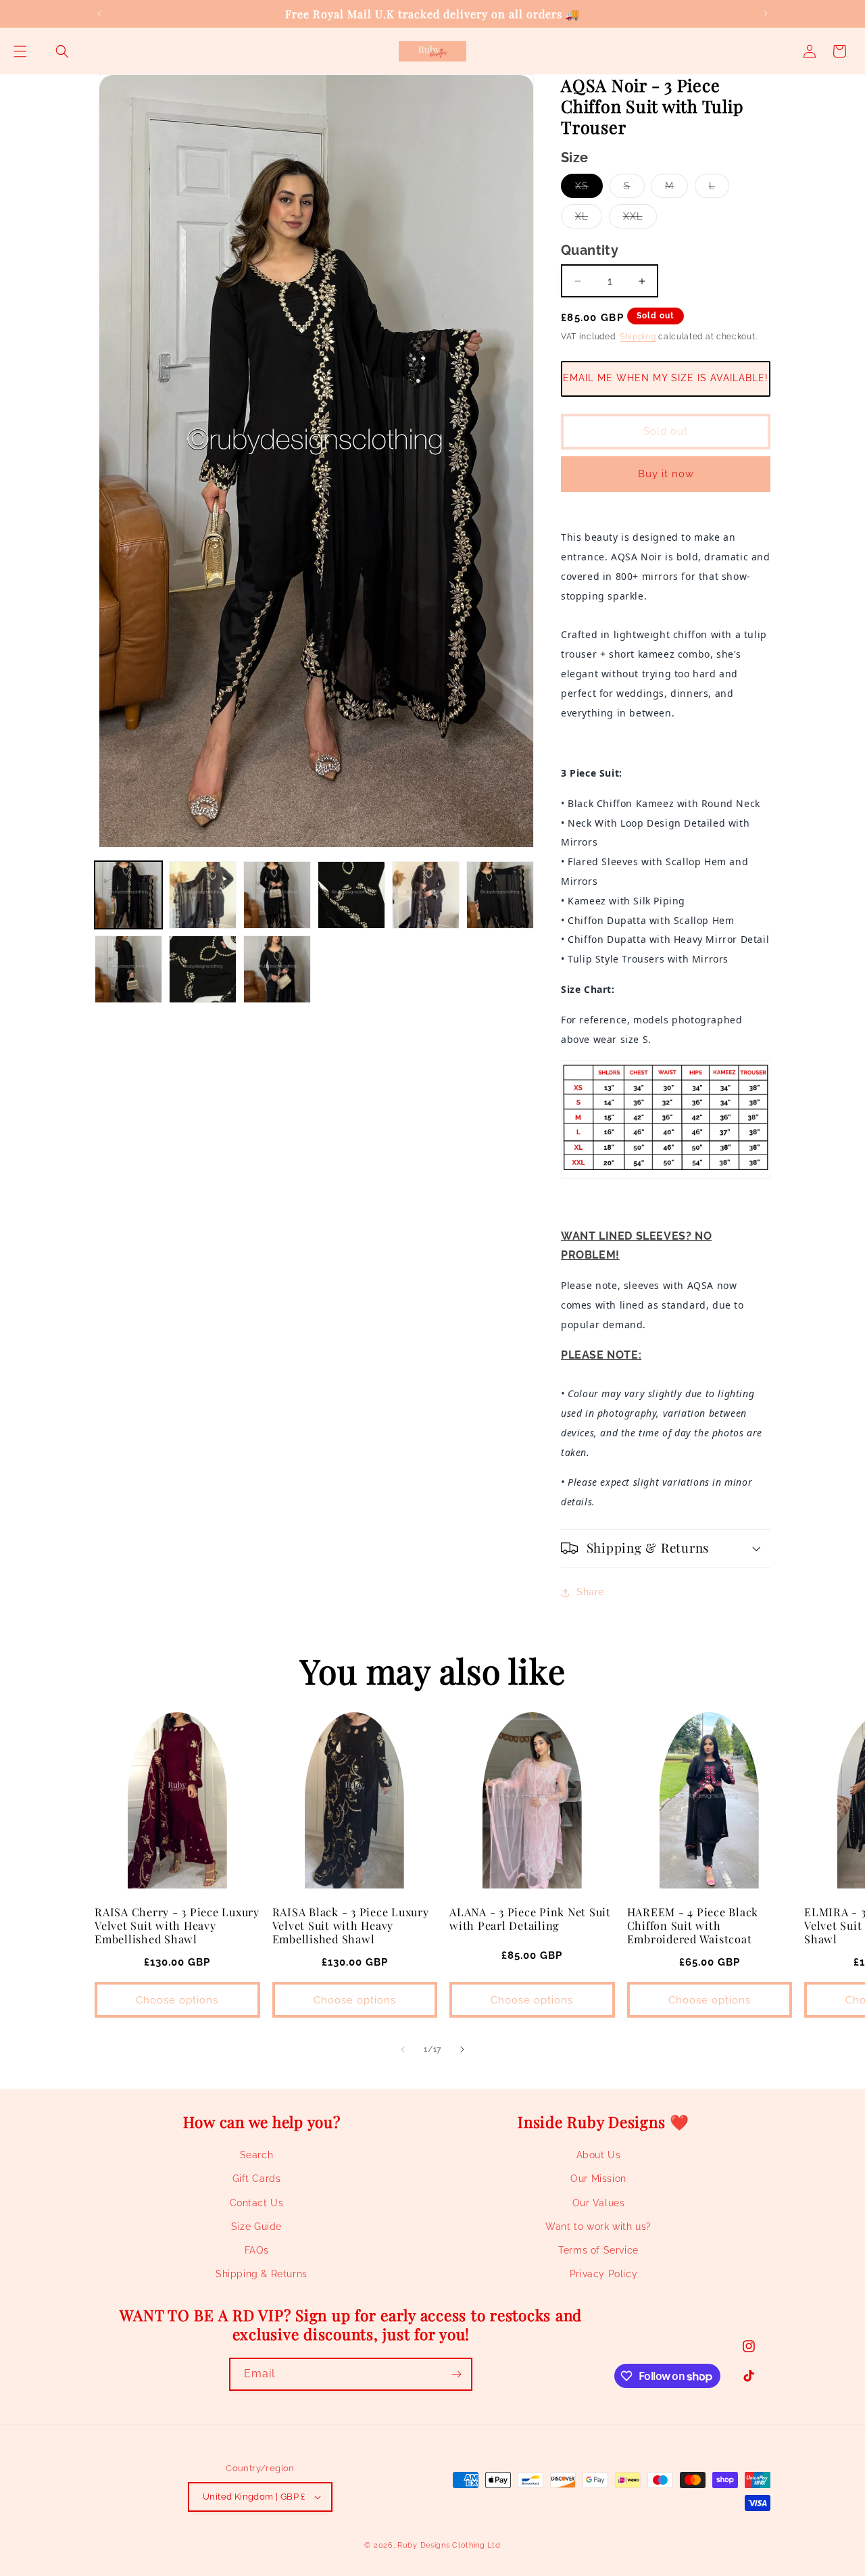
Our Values (599, 2203)
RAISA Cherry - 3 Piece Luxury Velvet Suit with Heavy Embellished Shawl (177, 1925)
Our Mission (598, 2179)
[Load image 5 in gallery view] (426, 895)
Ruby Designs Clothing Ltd (449, 2545)
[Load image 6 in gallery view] (500, 895)
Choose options (177, 2000)
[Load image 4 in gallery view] (351, 895)
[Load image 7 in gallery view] (128, 969)
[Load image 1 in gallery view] (128, 895)
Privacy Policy (603, 2274)
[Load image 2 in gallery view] (203, 895)
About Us (599, 2155)
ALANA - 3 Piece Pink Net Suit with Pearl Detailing (530, 1918)
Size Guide (256, 2227)
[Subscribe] (456, 2374)
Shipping (638, 337)
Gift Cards (257, 2179)
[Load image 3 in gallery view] (277, 895)
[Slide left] (403, 2049)
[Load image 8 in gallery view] (203, 969)
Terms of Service (598, 2250)
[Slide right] (462, 2049)
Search (257, 2155)
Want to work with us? (598, 2227)
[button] (20, 51)
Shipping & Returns (262, 2274)
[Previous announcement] (99, 14)
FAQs (256, 2250)
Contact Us (257, 2203)
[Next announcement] (766, 14)
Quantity (590, 250)
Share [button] (590, 1592)
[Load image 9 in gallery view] (277, 969)
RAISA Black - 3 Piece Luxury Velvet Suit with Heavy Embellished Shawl (351, 1925)
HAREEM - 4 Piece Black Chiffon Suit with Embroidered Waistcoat (693, 1925)
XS (589, 189)
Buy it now (666, 474)
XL (589, 219)
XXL (640, 219)
